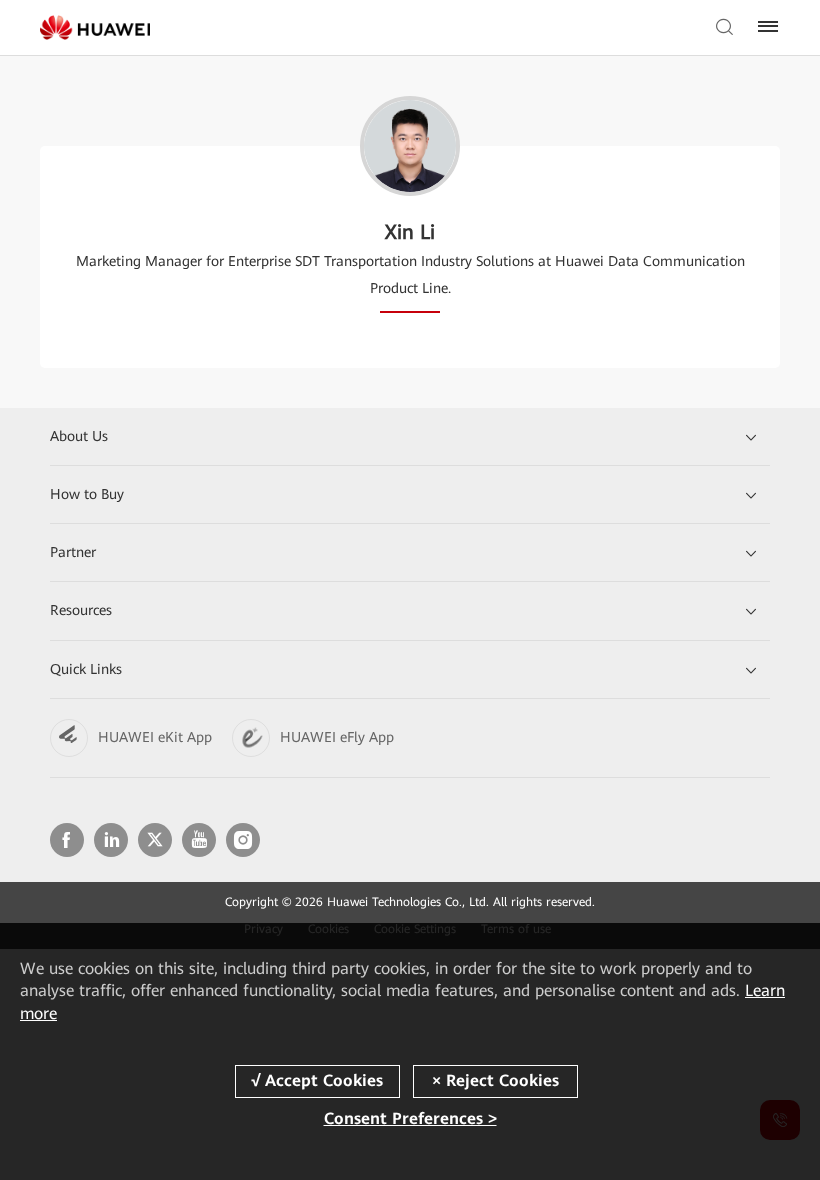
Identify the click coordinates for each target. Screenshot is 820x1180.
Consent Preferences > (410, 1118)
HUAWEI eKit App (155, 737)
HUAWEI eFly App (337, 737)
